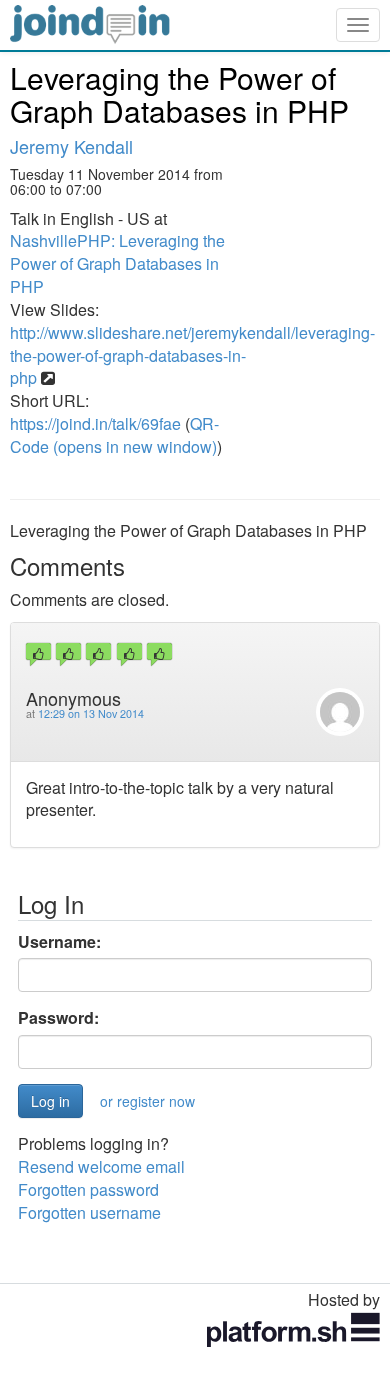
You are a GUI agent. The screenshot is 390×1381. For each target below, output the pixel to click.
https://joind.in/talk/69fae (95, 423)
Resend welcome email (101, 1166)
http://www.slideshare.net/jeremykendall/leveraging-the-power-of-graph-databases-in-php (192, 355)
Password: (58, 1018)
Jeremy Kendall (71, 146)
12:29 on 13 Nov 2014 (91, 713)
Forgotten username (89, 1212)
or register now (147, 1101)
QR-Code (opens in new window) (114, 435)
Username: (59, 942)
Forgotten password (88, 1189)
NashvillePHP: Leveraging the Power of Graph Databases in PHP (117, 263)
